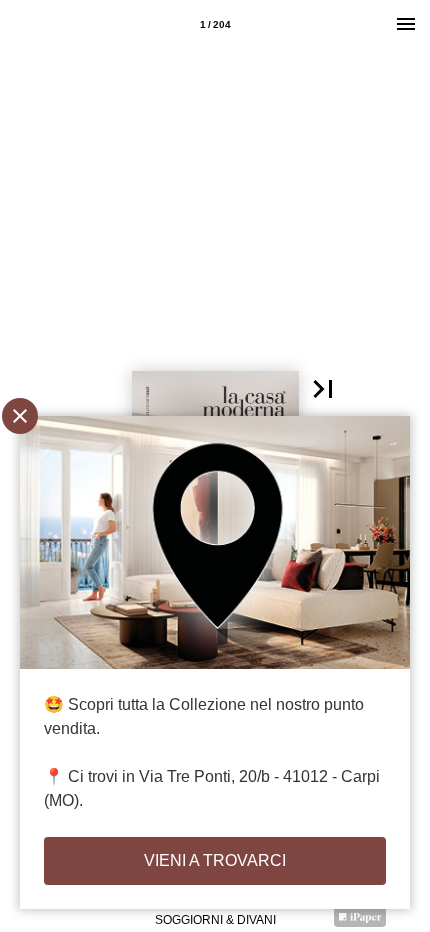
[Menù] (406, 24)
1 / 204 (215, 24)
